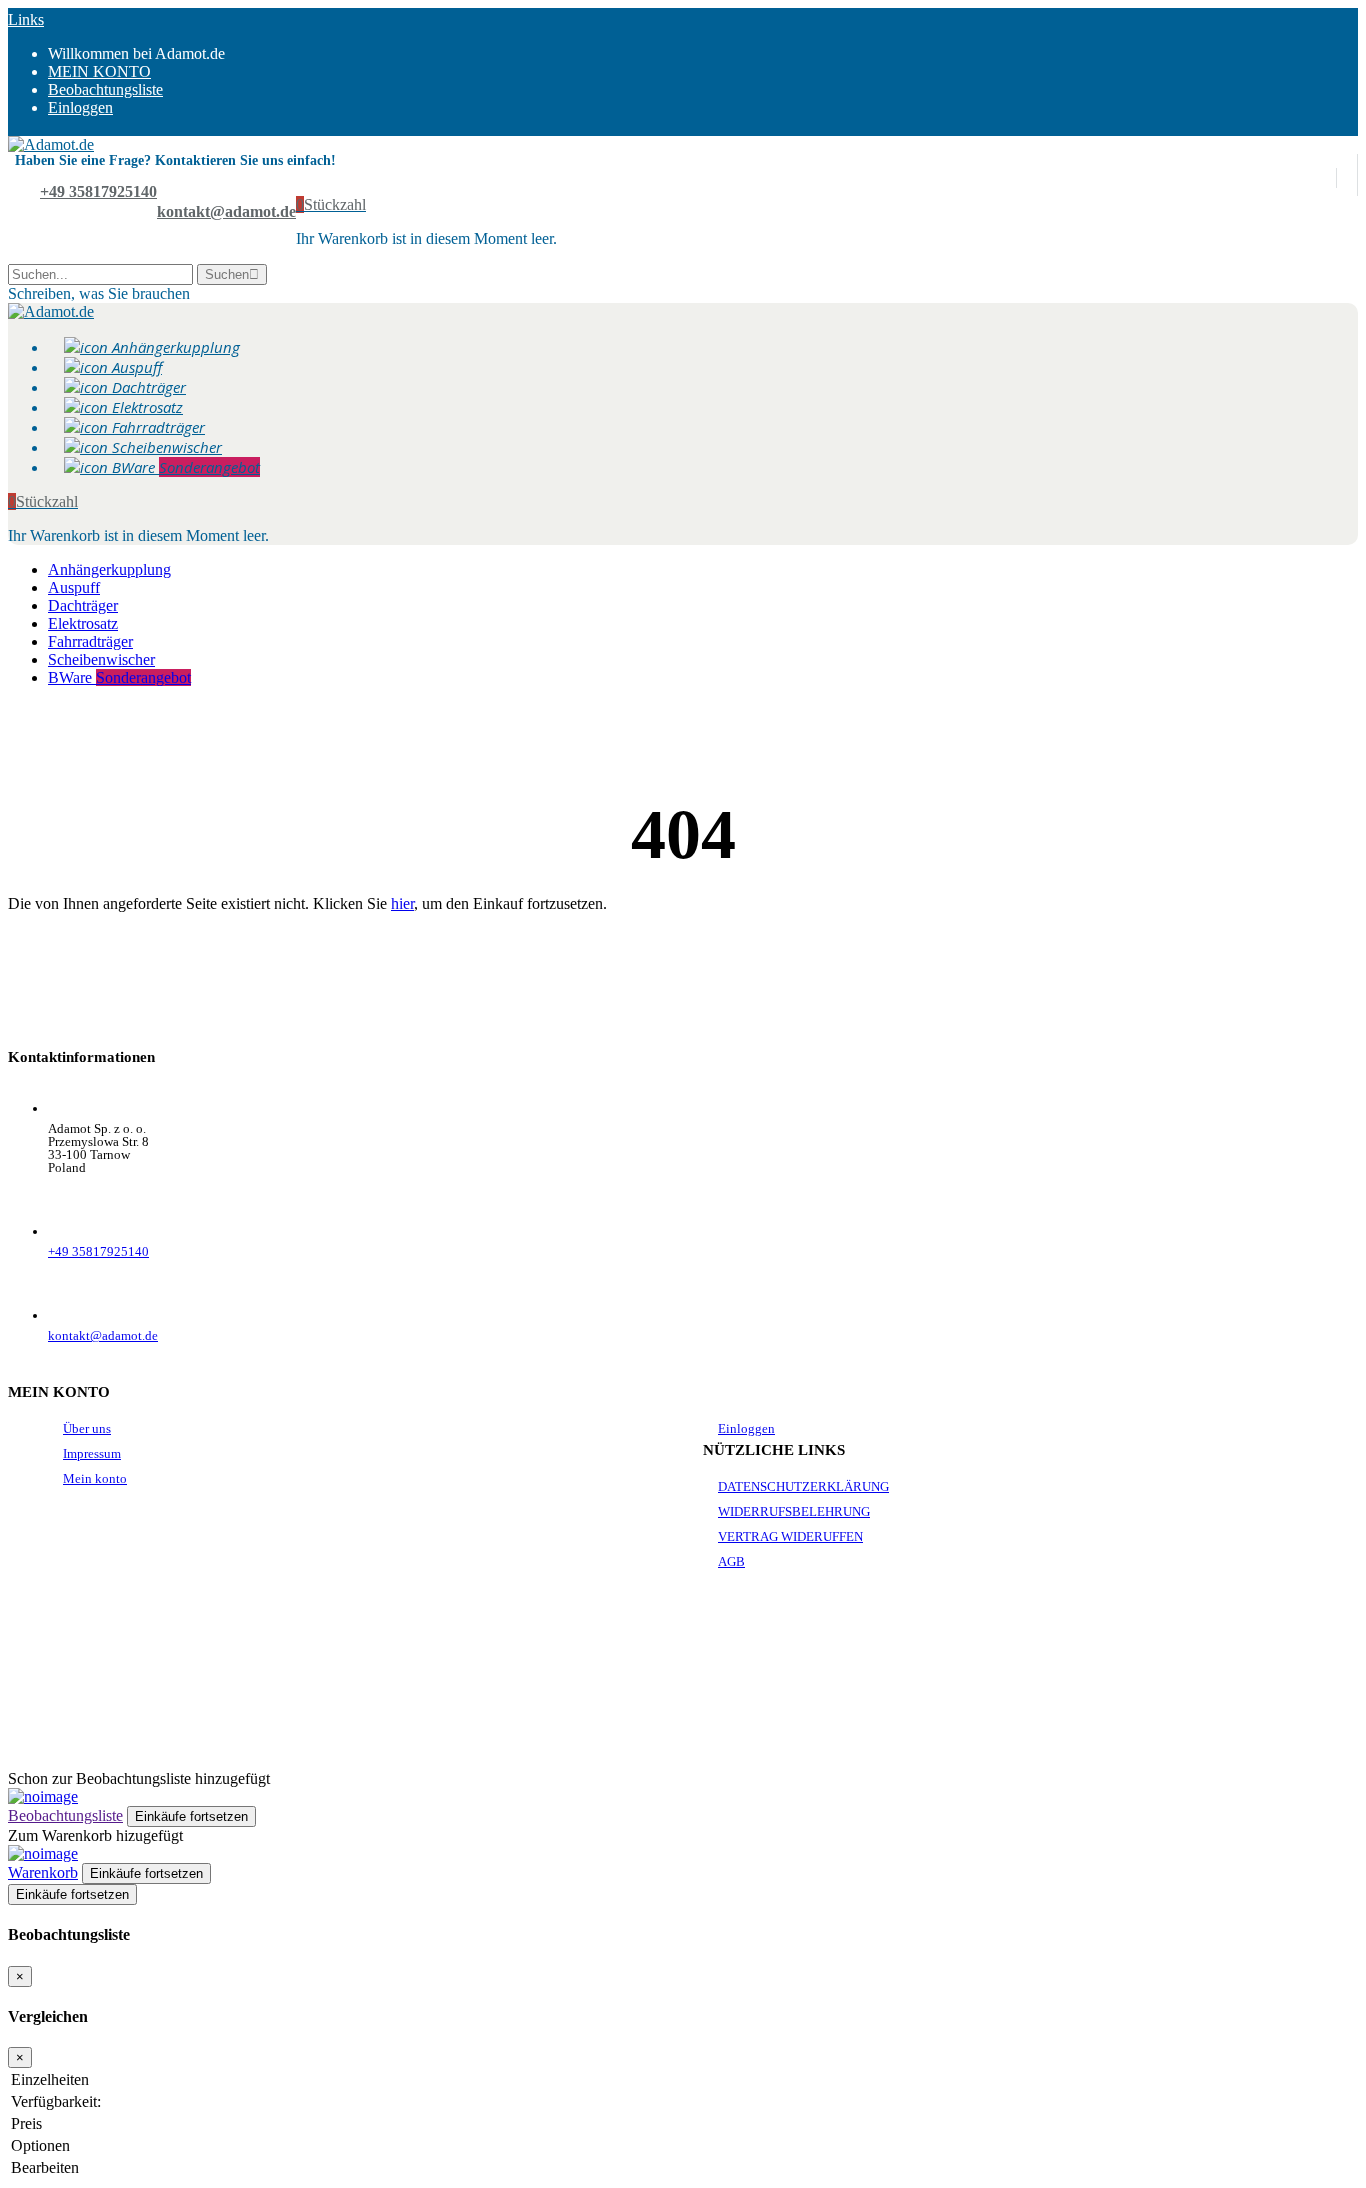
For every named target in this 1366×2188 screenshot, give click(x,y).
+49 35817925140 (98, 191)
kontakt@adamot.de (226, 211)
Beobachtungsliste (65, 1815)
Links (26, 19)
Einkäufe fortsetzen (72, 1894)
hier (402, 903)
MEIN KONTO (99, 71)
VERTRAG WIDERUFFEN (790, 1536)
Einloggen (80, 107)
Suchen (227, 274)
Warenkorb (43, 1872)
